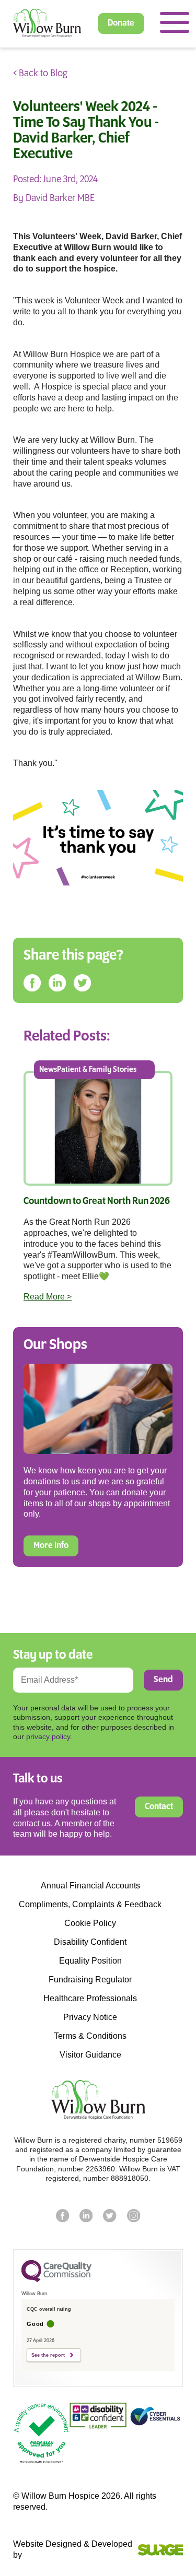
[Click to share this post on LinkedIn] (57, 983)
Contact (159, 1807)
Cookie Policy (90, 1923)
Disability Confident (90, 1942)
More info (51, 1546)
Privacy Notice (90, 2017)
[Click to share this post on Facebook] (32, 983)
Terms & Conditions (90, 2036)
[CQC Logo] (56, 2279)
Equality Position (90, 1961)
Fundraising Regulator (90, 1980)
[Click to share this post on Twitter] (82, 983)
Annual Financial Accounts (90, 1886)
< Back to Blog (40, 74)
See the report (48, 2355)
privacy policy (48, 1736)
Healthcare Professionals (90, 1999)
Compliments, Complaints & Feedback (90, 1905)
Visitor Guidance (90, 2055)
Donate (121, 23)
